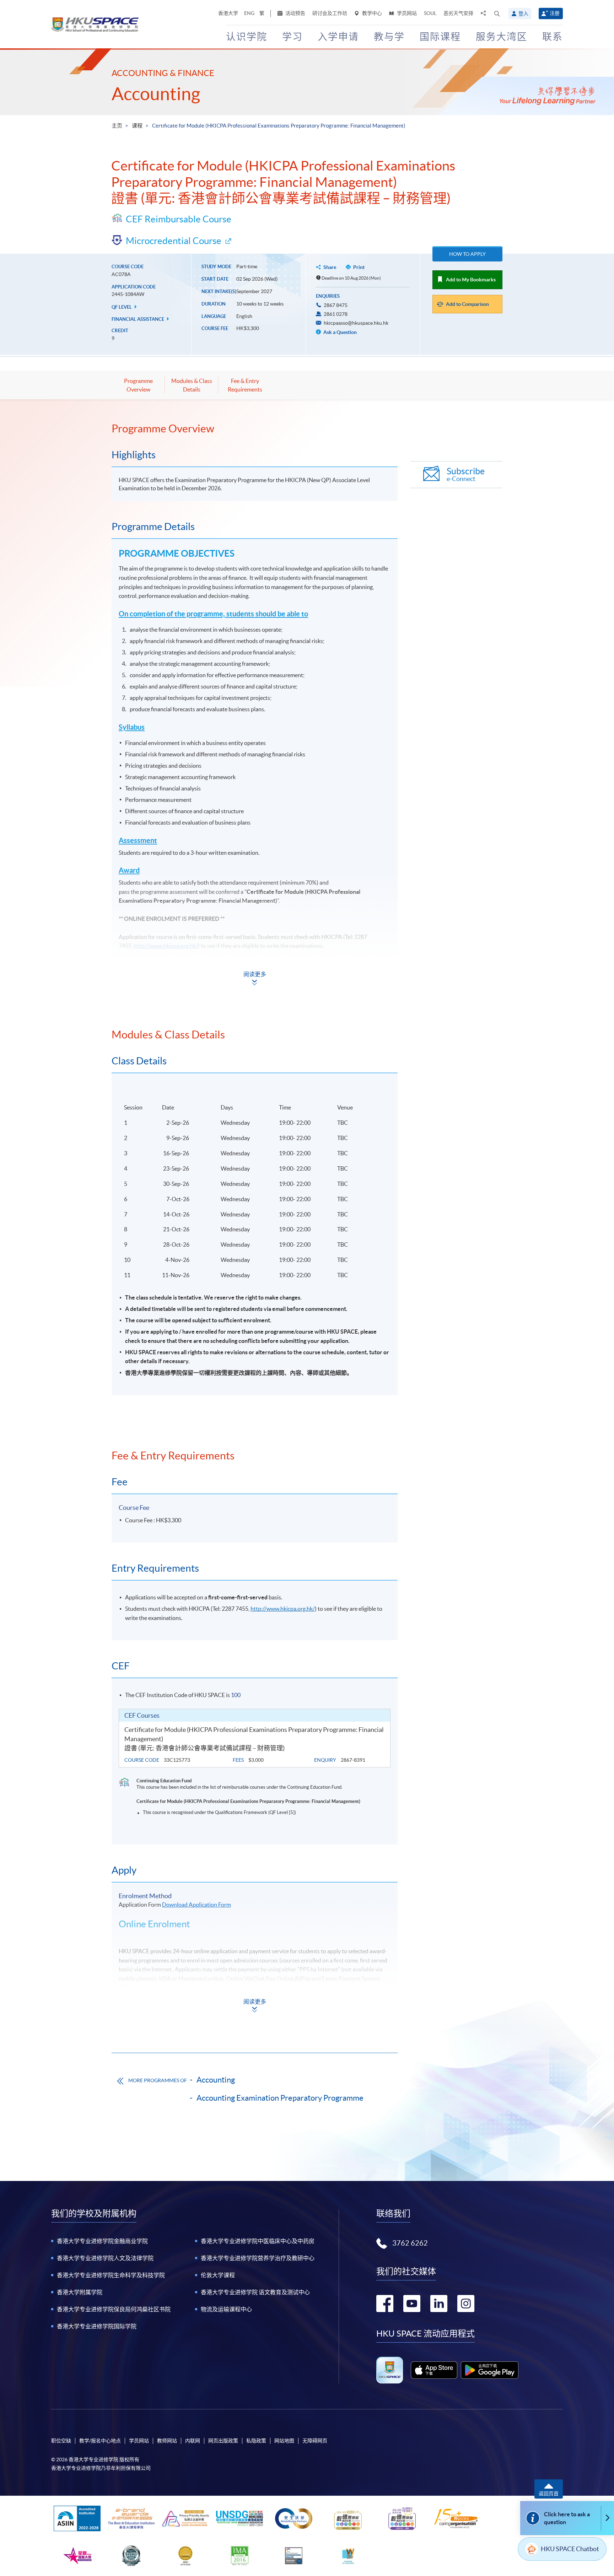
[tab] (255, 428)
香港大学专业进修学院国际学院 (97, 2326)
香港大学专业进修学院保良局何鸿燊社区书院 (114, 2309)
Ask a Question (340, 332)
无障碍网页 (315, 2441)
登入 (523, 13)
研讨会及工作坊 (330, 13)
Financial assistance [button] (138, 319)
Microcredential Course (174, 241)
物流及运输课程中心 (226, 2309)
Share (330, 267)
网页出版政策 (223, 2441)
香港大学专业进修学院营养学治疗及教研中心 (258, 2258)
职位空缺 (61, 2441)
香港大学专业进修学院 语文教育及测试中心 (255, 2292)
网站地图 (284, 2441)
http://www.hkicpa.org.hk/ (166, 946)
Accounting (156, 94)
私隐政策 (256, 2441)
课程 (137, 126)
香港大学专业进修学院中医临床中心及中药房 (258, 2241)
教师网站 (167, 2441)
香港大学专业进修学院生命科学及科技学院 (111, 2275)
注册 (555, 13)
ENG (249, 13)
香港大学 (228, 13)
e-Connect (466, 474)
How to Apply (467, 254)
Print (359, 267)
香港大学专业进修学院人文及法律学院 (105, 2258)
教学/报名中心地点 (100, 2441)
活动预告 (295, 13)
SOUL (430, 13)
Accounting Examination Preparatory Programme (280, 2098)
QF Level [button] (122, 307)
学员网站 (406, 13)
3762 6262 (410, 2243)
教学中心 (371, 13)
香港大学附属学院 (80, 2292)
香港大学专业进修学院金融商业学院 (102, 2241)
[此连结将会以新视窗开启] (434, 2370)
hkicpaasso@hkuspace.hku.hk (356, 323)
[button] (497, 13)
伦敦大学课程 (218, 2275)
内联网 (193, 2441)
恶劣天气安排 (458, 13)
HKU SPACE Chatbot (570, 2549)
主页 (117, 126)
